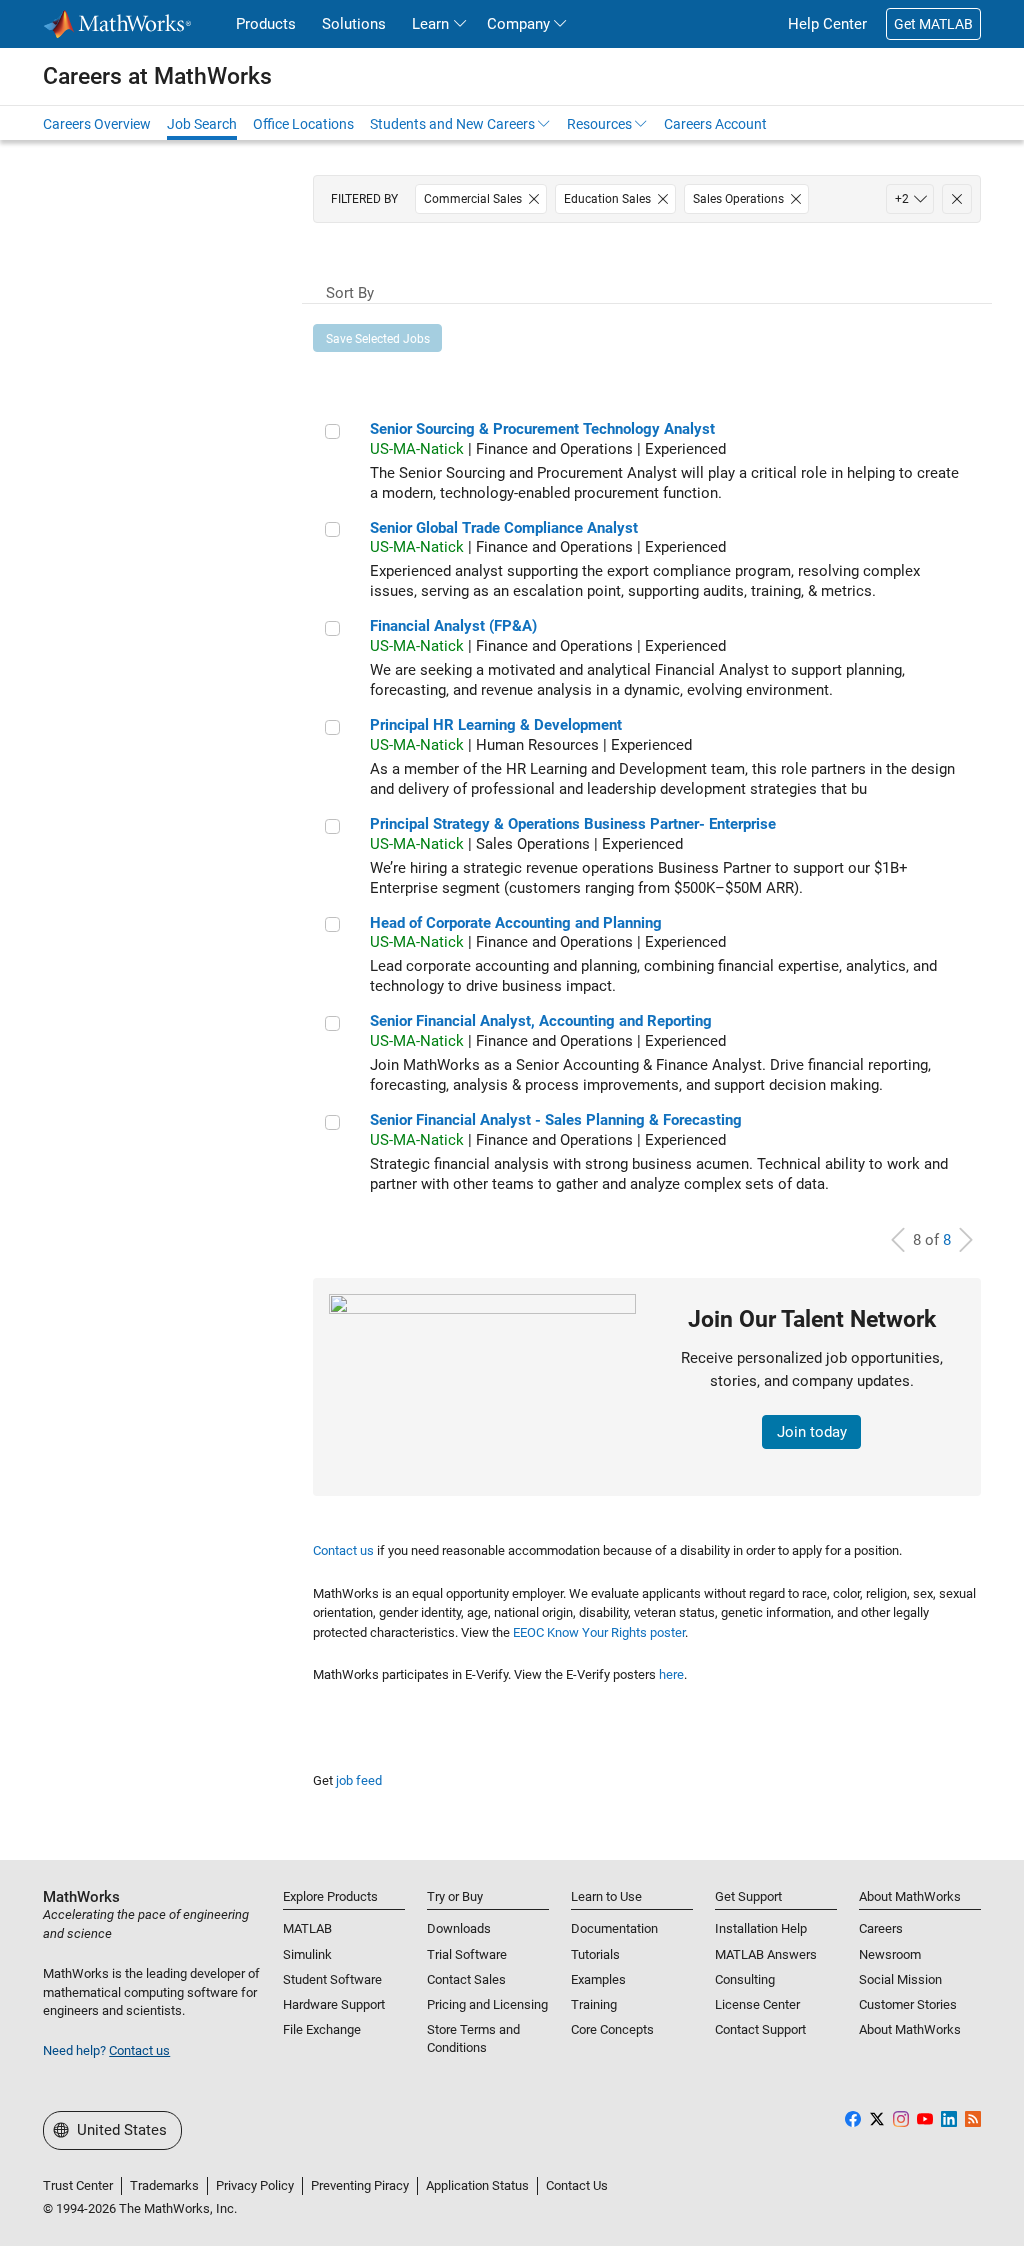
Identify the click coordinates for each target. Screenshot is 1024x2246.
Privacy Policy (255, 2185)
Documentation (614, 1928)
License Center (757, 2004)
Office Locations (303, 124)
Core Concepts (612, 2029)
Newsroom (890, 1954)
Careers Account (715, 124)
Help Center (827, 24)
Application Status (477, 2185)
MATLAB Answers (766, 1954)
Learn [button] (430, 24)
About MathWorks (910, 2029)
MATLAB (307, 1928)
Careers (881, 1928)
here (671, 1674)
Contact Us (577, 2185)
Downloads (459, 1928)
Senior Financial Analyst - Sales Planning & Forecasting (556, 1120)
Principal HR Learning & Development (496, 725)
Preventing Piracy (360, 2185)
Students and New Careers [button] (452, 124)
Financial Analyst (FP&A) (453, 626)
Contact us (343, 1550)
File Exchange (322, 2029)
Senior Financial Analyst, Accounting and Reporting (541, 1021)
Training (594, 2004)
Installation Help (761, 1928)
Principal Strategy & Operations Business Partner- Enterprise (573, 824)
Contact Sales (466, 1979)
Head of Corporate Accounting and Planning (516, 923)
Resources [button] (599, 124)
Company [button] (518, 24)
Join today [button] (812, 1432)
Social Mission (900, 1979)
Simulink (307, 1954)
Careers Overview (97, 124)
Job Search (202, 124)
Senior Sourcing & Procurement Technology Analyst (542, 429)
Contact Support (760, 2029)
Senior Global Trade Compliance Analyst (504, 528)
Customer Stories (908, 2004)
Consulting (745, 1979)
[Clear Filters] (957, 199)
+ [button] (902, 199)
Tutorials (595, 1954)
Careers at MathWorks (157, 76)
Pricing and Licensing (487, 2004)
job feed (359, 1780)
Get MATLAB (933, 24)
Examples (598, 1979)
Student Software (332, 1979)
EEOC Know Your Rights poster (599, 1632)
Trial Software (467, 1954)
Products (266, 24)
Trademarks (164, 2185)
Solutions (354, 24)
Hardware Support (334, 2004)
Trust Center (78, 2185)
